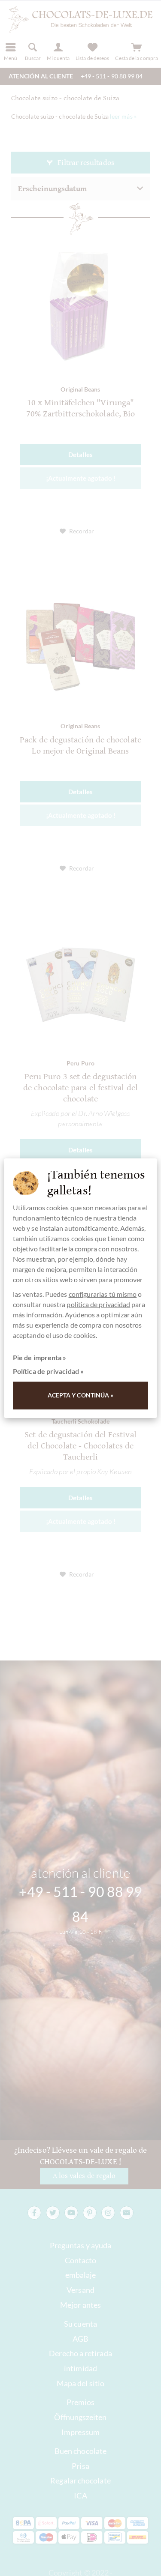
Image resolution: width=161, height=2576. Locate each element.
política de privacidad (98, 1304)
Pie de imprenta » (39, 1357)
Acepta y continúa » (81, 1395)
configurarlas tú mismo (103, 1294)
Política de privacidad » (48, 1371)
